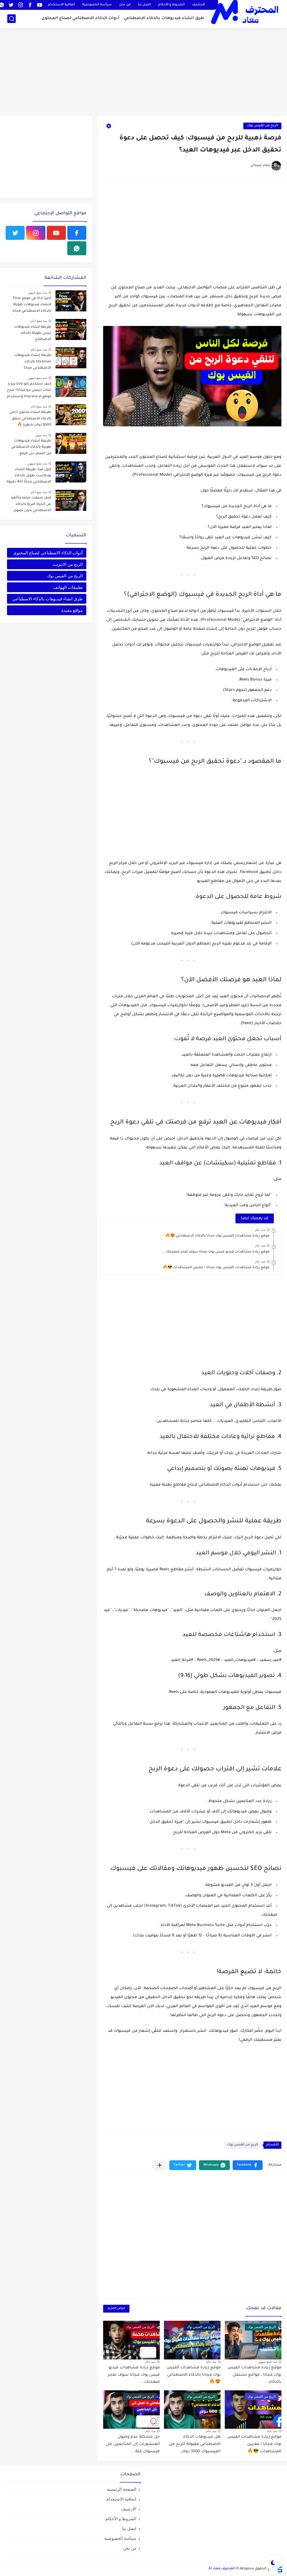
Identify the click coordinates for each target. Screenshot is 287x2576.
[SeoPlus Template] (279, 2569)
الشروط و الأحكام (171, 5)
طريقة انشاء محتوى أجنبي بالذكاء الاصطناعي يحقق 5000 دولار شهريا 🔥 (30, 419)
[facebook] (30, 5)
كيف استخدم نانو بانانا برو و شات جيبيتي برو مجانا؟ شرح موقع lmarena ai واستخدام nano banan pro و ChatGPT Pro (29, 391)
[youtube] (40, 5)
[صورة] (71, 301)
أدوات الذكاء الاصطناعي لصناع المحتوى (80, 19)
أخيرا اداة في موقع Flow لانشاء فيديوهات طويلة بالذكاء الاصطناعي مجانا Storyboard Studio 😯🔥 (31, 306)
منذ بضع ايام (39, 321)
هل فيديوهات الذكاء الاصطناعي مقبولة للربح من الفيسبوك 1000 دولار (195, 2444)
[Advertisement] (143, 73)
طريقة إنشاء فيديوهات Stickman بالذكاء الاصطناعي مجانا (33, 362)
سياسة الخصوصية (97, 5)
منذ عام (260, 1230)
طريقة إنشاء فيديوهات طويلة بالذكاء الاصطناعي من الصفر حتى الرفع (31, 447)
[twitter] (11, 5)
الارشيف (198, 5)
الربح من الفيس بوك (262, 126)
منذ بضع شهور (268, 2362)
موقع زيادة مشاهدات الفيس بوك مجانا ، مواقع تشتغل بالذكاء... (254, 2375)
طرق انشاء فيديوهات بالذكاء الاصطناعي (164, 19)
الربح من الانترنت (68, 564)
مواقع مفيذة (72, 610)
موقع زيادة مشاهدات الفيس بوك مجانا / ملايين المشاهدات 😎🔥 (216, 1268)
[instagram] (20, 5)
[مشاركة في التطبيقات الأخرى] (160, 2165)
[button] (248, 2165)
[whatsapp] (77, 248)
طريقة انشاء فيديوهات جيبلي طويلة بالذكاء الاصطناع (33, 333)
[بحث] (11, 19)
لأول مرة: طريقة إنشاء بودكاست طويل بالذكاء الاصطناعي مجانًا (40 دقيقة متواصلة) (29, 477)
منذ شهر (41, 435)
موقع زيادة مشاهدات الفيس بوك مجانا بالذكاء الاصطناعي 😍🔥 (217, 1236)
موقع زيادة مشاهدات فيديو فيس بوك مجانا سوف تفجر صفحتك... (216, 1252)
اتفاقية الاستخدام (61, 5)
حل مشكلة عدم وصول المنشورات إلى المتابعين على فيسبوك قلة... (133, 2444)
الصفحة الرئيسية (122, 2489)
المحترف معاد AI (222, 2569)
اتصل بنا (144, 5)
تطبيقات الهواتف (68, 587)
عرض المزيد (116, 2309)
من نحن (125, 5)
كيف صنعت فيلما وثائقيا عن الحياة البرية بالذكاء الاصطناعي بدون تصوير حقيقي (31, 505)
